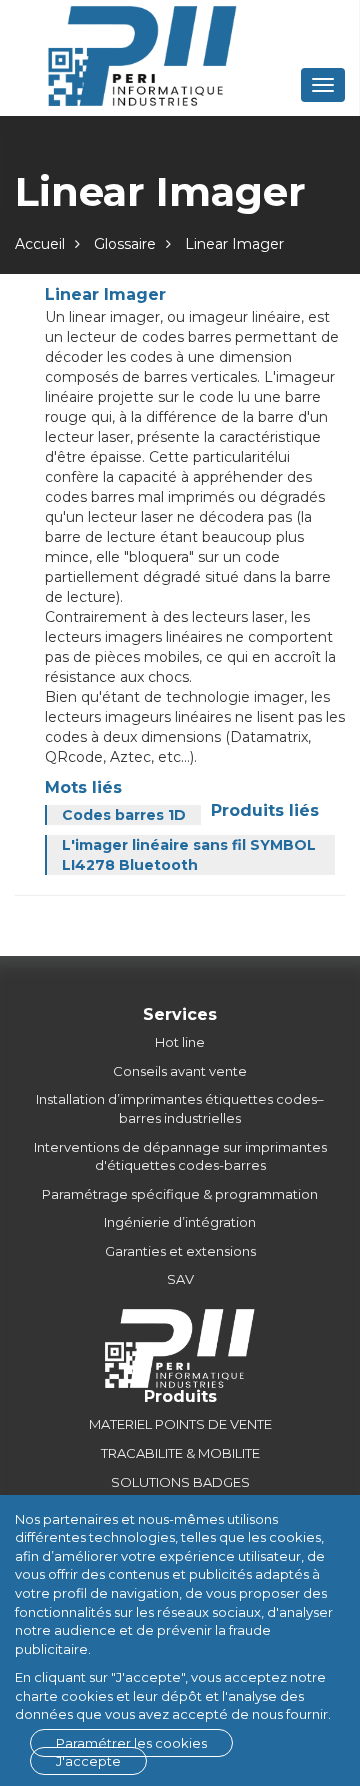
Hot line (180, 1042)
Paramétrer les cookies (131, 1743)
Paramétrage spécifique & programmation (180, 1194)
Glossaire (125, 244)
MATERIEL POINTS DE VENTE (180, 1424)
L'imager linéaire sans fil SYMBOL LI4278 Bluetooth (189, 855)
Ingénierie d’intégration (180, 1222)
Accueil (40, 244)
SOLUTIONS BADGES (180, 1482)
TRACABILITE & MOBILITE (180, 1453)
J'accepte (88, 1761)
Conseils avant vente (180, 1071)
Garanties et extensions (180, 1251)
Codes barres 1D (124, 815)
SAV (180, 1279)
